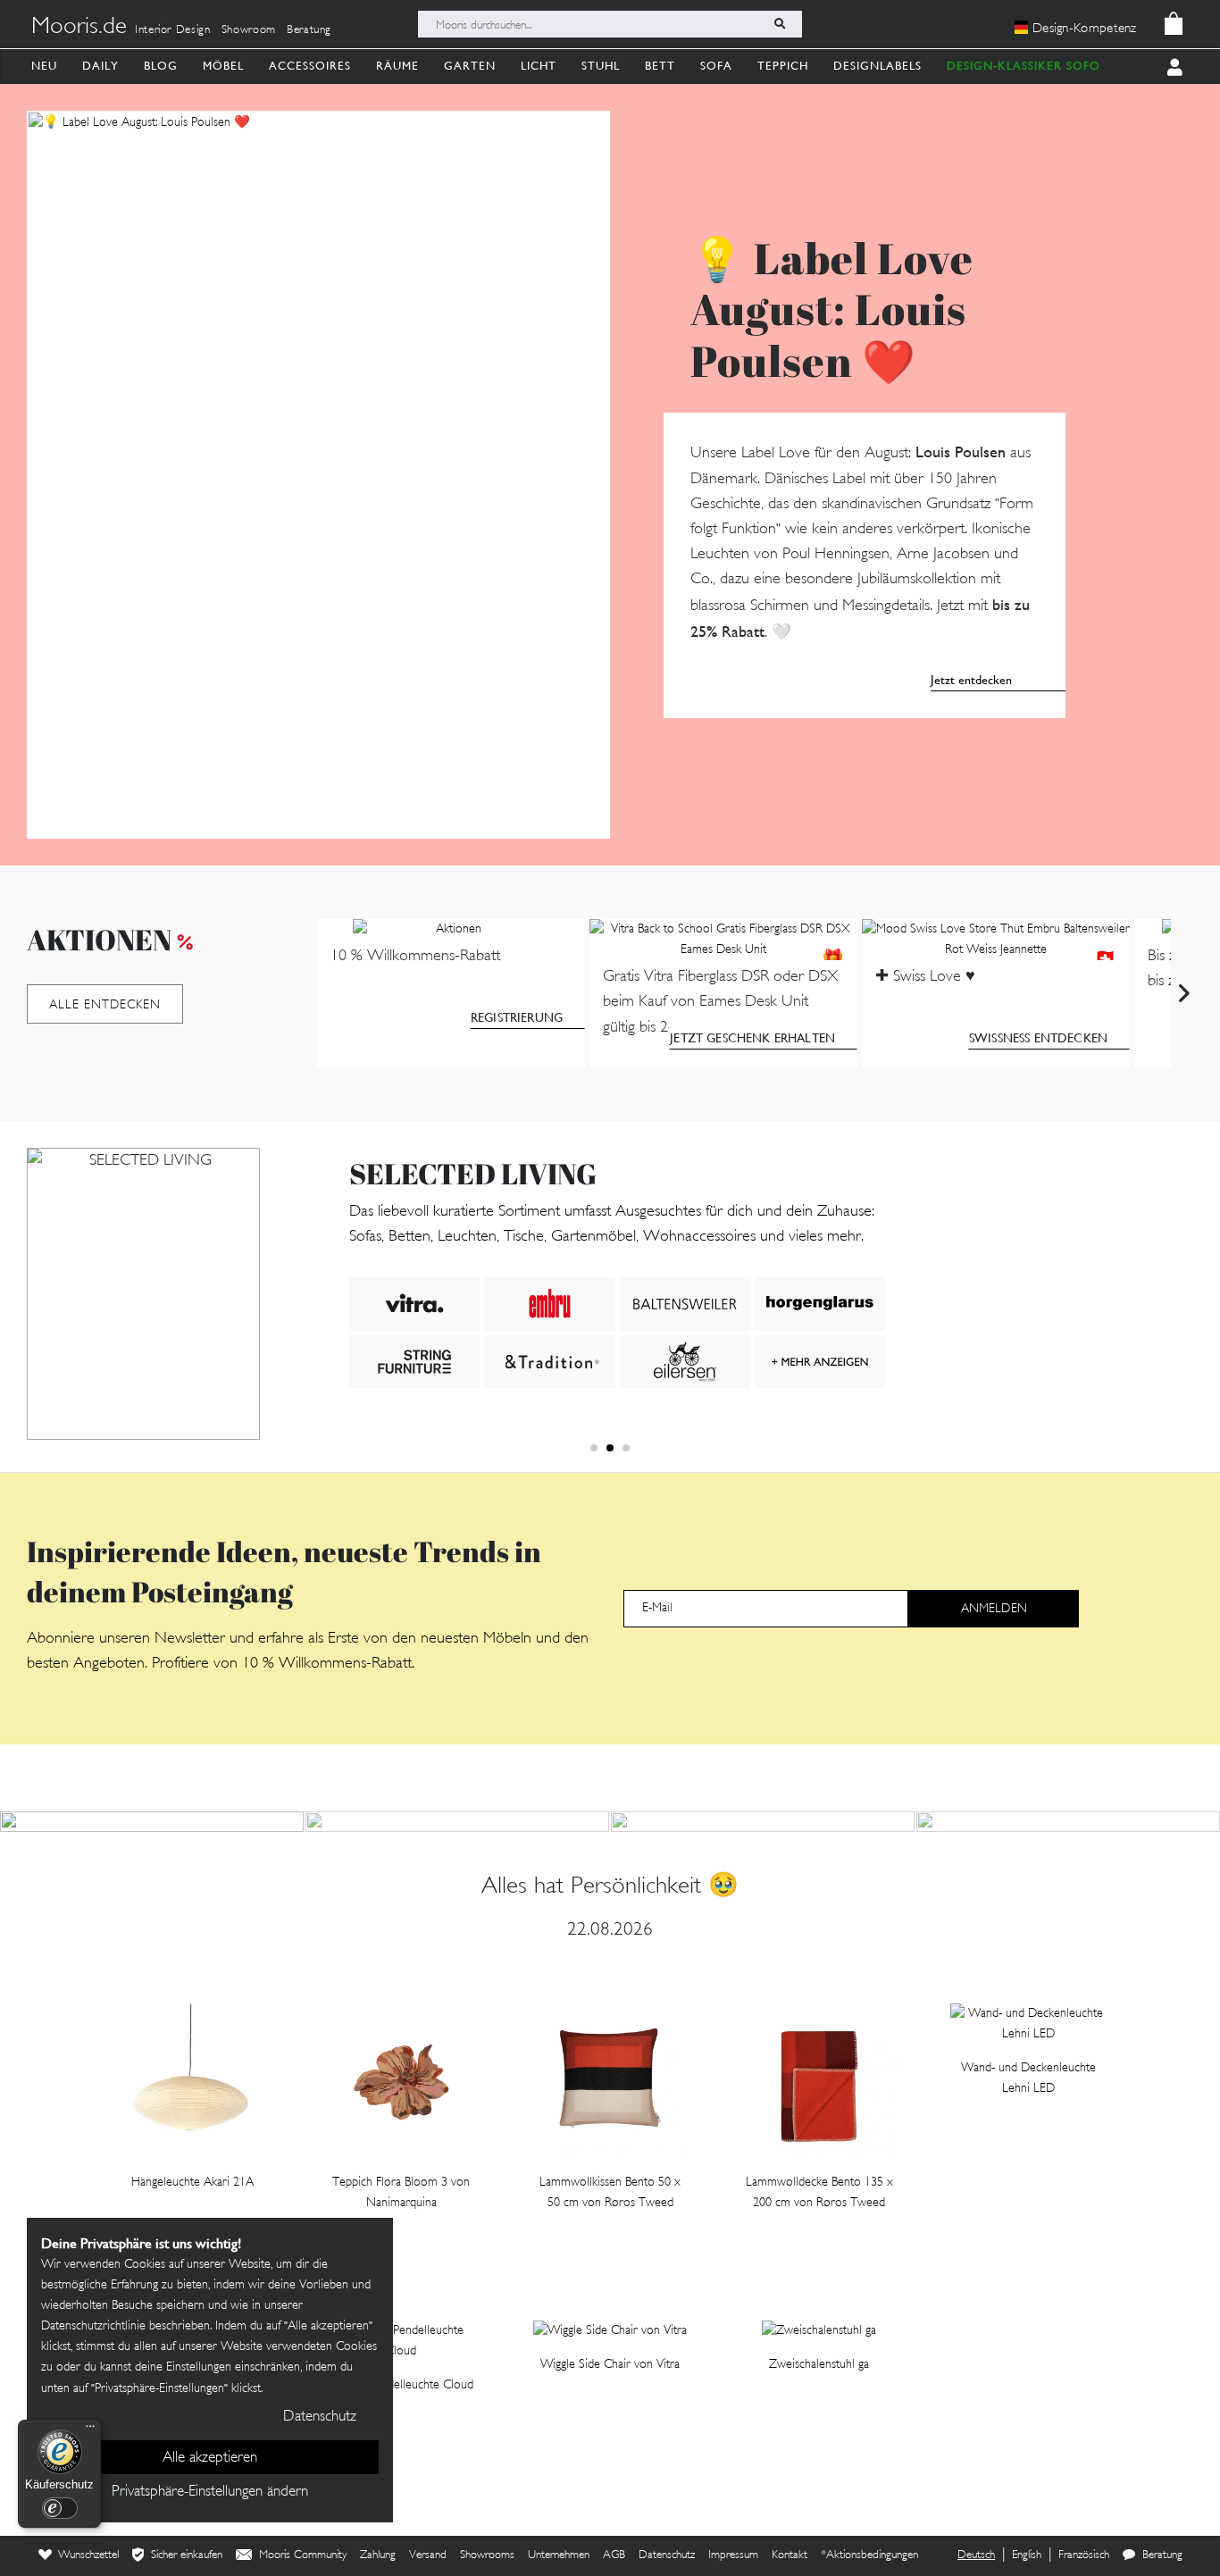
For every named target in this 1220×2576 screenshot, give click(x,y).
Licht (539, 66)
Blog (161, 66)
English (1027, 2555)
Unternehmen (559, 2555)
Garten (470, 66)
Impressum (733, 2555)
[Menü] (90, 2430)
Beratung (309, 30)
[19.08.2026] (763, 1822)
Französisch (1084, 2555)
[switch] (60, 2508)
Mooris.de (79, 28)
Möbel (223, 66)
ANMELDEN (994, 1609)
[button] (594, 1448)
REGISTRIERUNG (517, 1017)
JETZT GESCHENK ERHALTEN (752, 1038)
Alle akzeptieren (210, 2458)
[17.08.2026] (1068, 1822)
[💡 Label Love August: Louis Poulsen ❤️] (318, 475)
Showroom (249, 30)
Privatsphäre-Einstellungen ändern (210, 2492)
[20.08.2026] (457, 1822)
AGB (614, 2555)
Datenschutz (667, 2555)
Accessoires (310, 66)
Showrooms (487, 2555)
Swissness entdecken (1038, 1038)
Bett (660, 66)
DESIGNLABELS (877, 66)
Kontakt (790, 2555)
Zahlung (378, 2555)
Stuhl (601, 66)
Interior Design (173, 30)
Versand (428, 2555)
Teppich (783, 66)
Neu (44, 66)
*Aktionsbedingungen (869, 2555)
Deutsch (976, 2555)
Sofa (716, 66)
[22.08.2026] (152, 1822)
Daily (100, 66)
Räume (397, 66)
